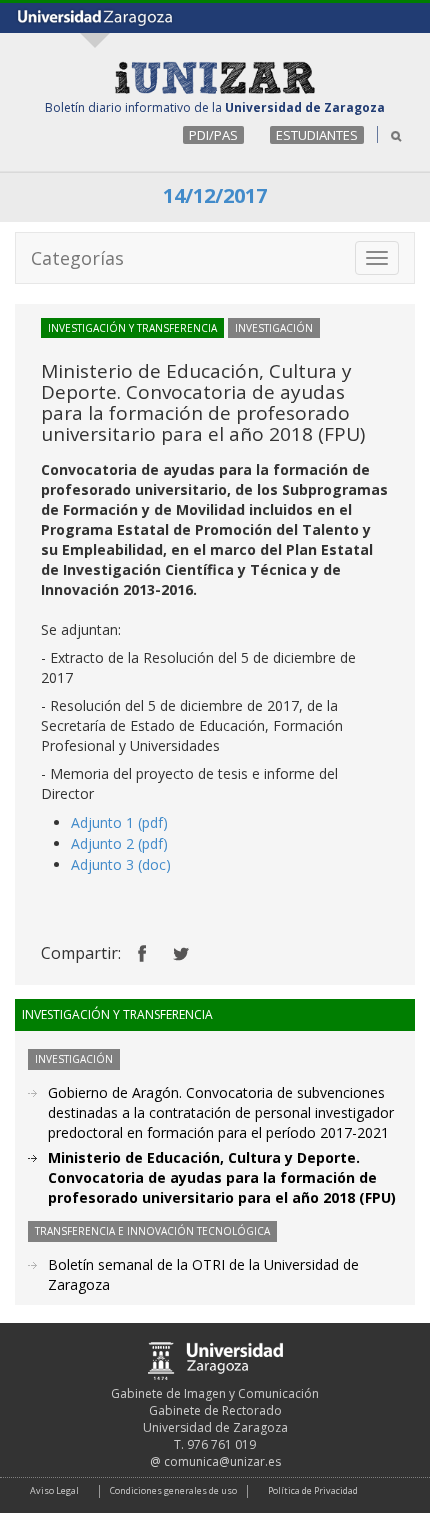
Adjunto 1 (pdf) (119, 822)
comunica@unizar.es (222, 1461)
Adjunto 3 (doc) (121, 864)
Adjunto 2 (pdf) (119, 843)
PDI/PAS (213, 135)
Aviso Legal (54, 1490)
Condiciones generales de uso (173, 1490)
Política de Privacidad (313, 1490)
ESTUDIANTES (317, 135)
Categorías (77, 258)
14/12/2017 (215, 195)
